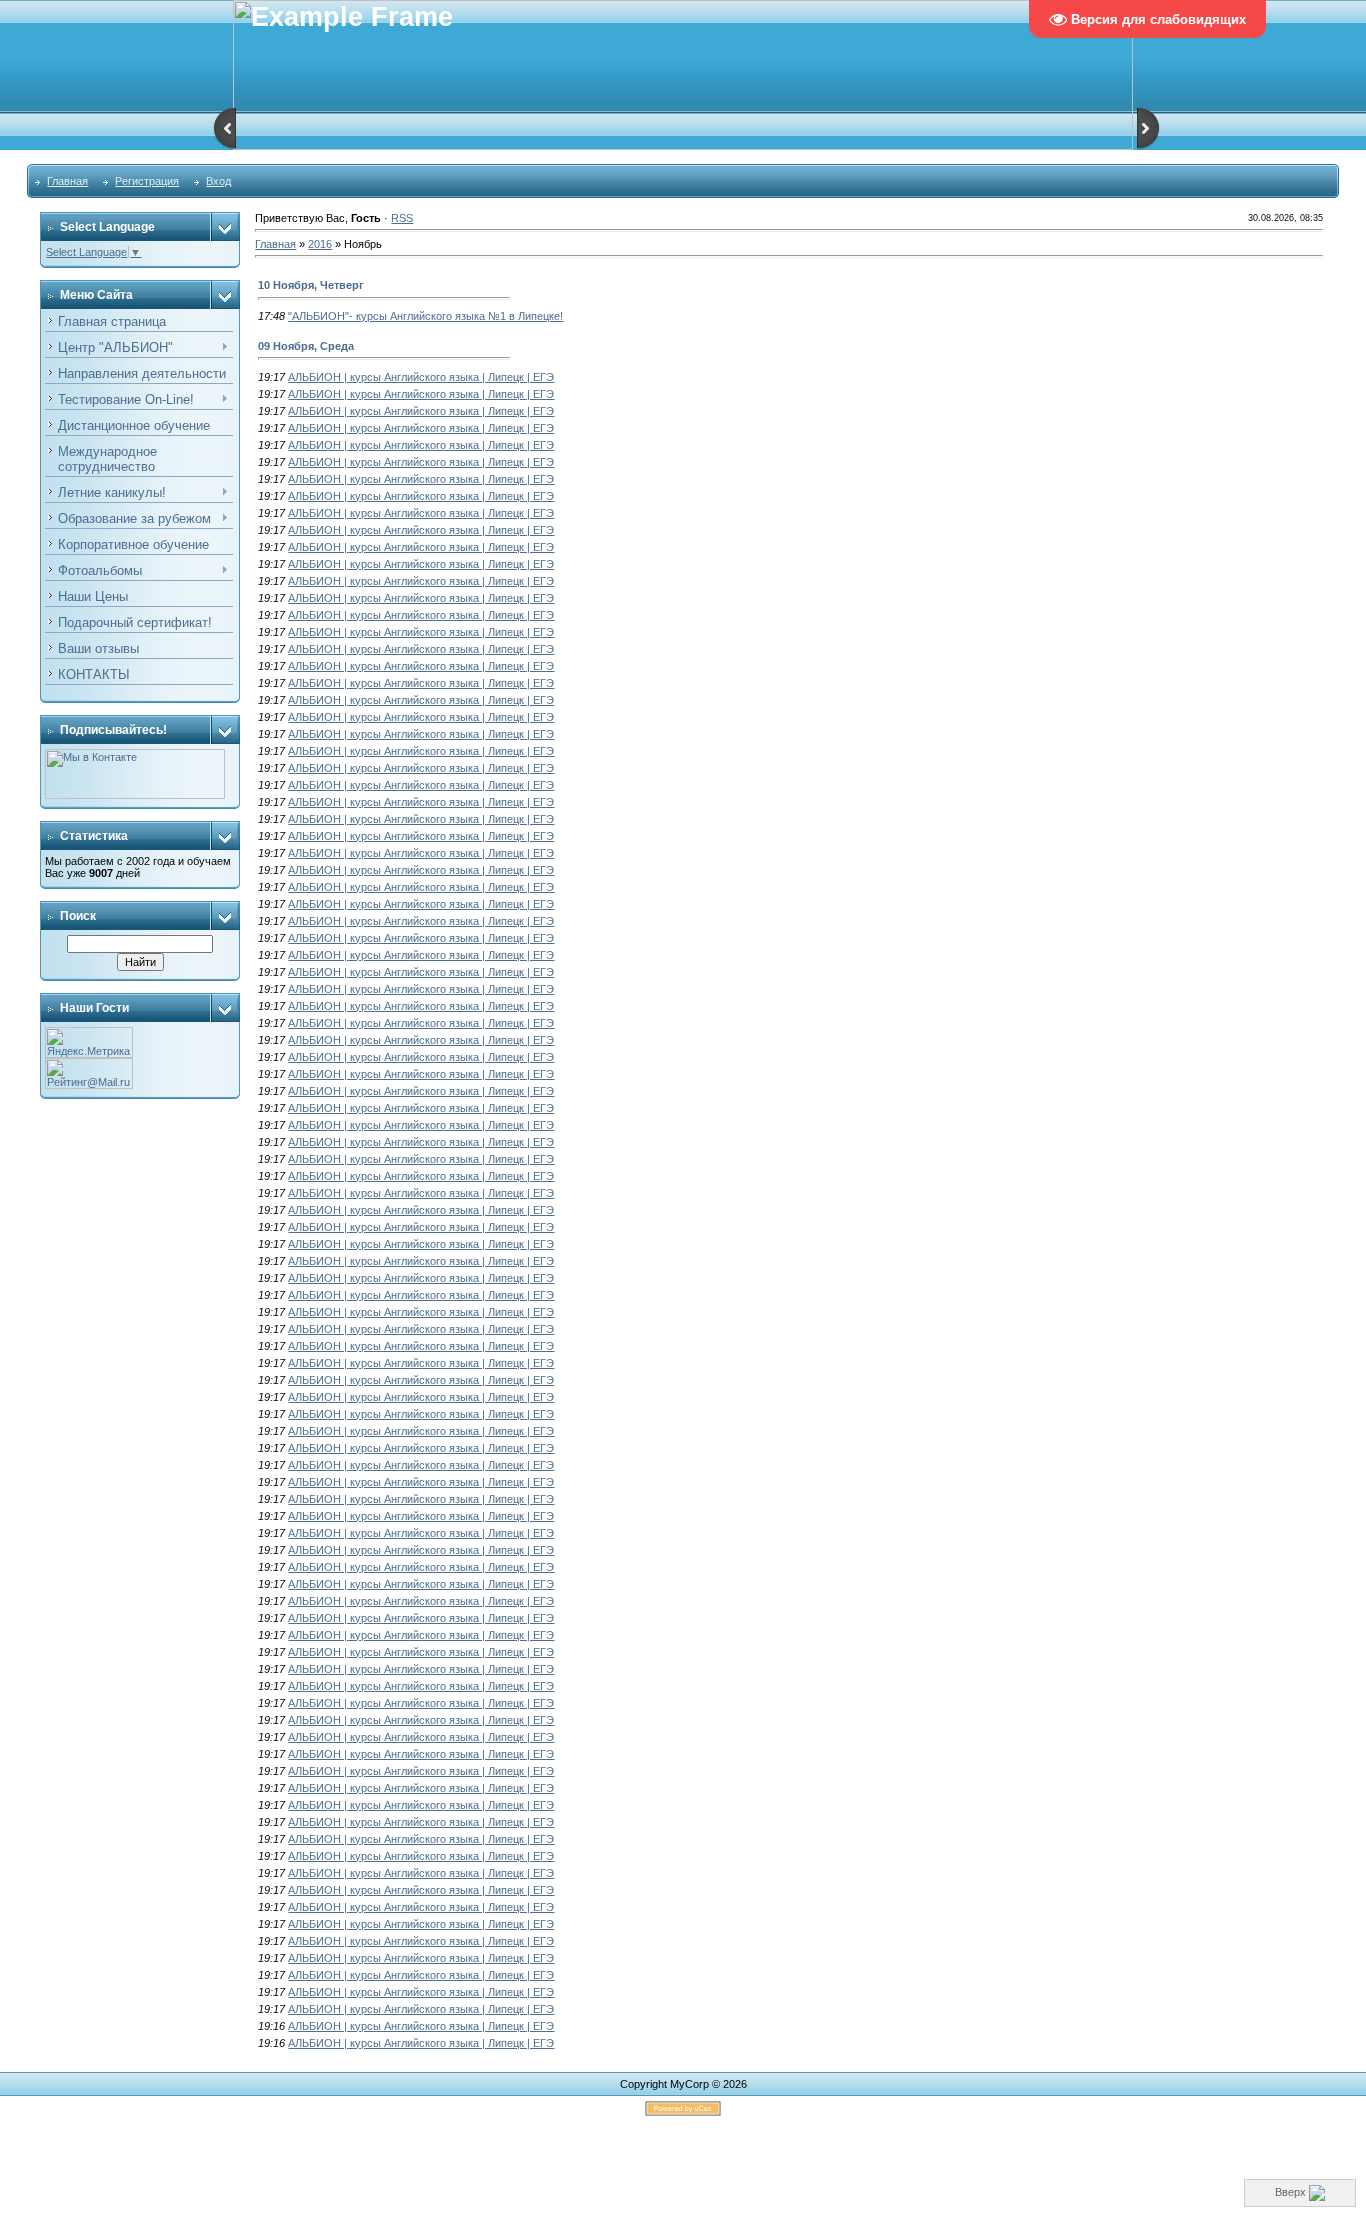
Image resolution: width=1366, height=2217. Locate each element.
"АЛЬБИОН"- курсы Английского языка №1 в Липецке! (425, 316)
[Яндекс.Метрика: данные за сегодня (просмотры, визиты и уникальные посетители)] (89, 1042)
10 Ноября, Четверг (311, 285)
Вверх (1292, 2192)
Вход (218, 181)
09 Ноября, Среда (306, 346)
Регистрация (147, 181)
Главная (67, 181)
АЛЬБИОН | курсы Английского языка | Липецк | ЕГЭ (421, 377)
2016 (320, 244)
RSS (402, 218)
